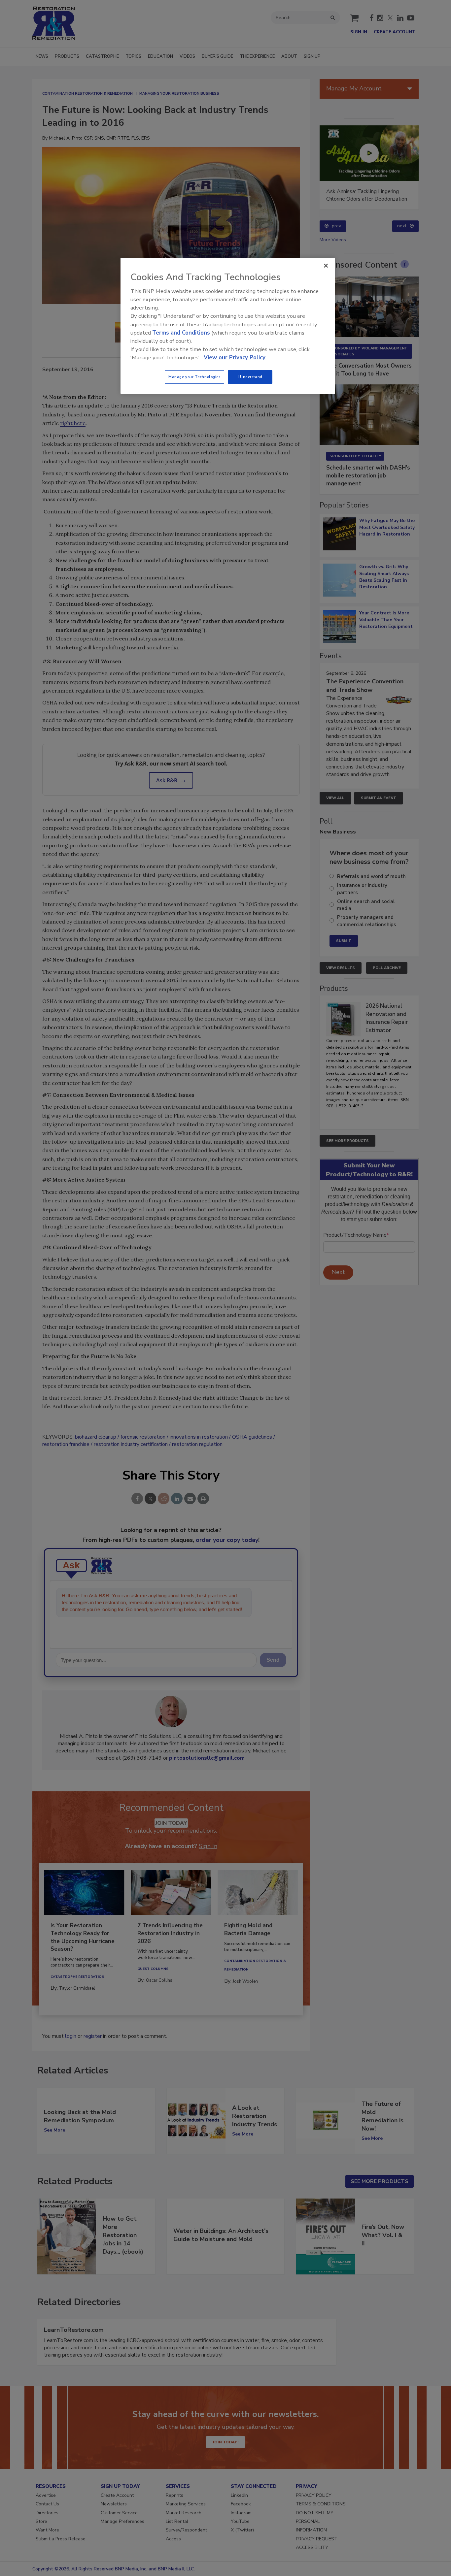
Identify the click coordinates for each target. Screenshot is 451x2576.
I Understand (250, 377)
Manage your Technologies (194, 377)
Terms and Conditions (181, 333)
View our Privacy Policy (235, 358)
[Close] (326, 266)
